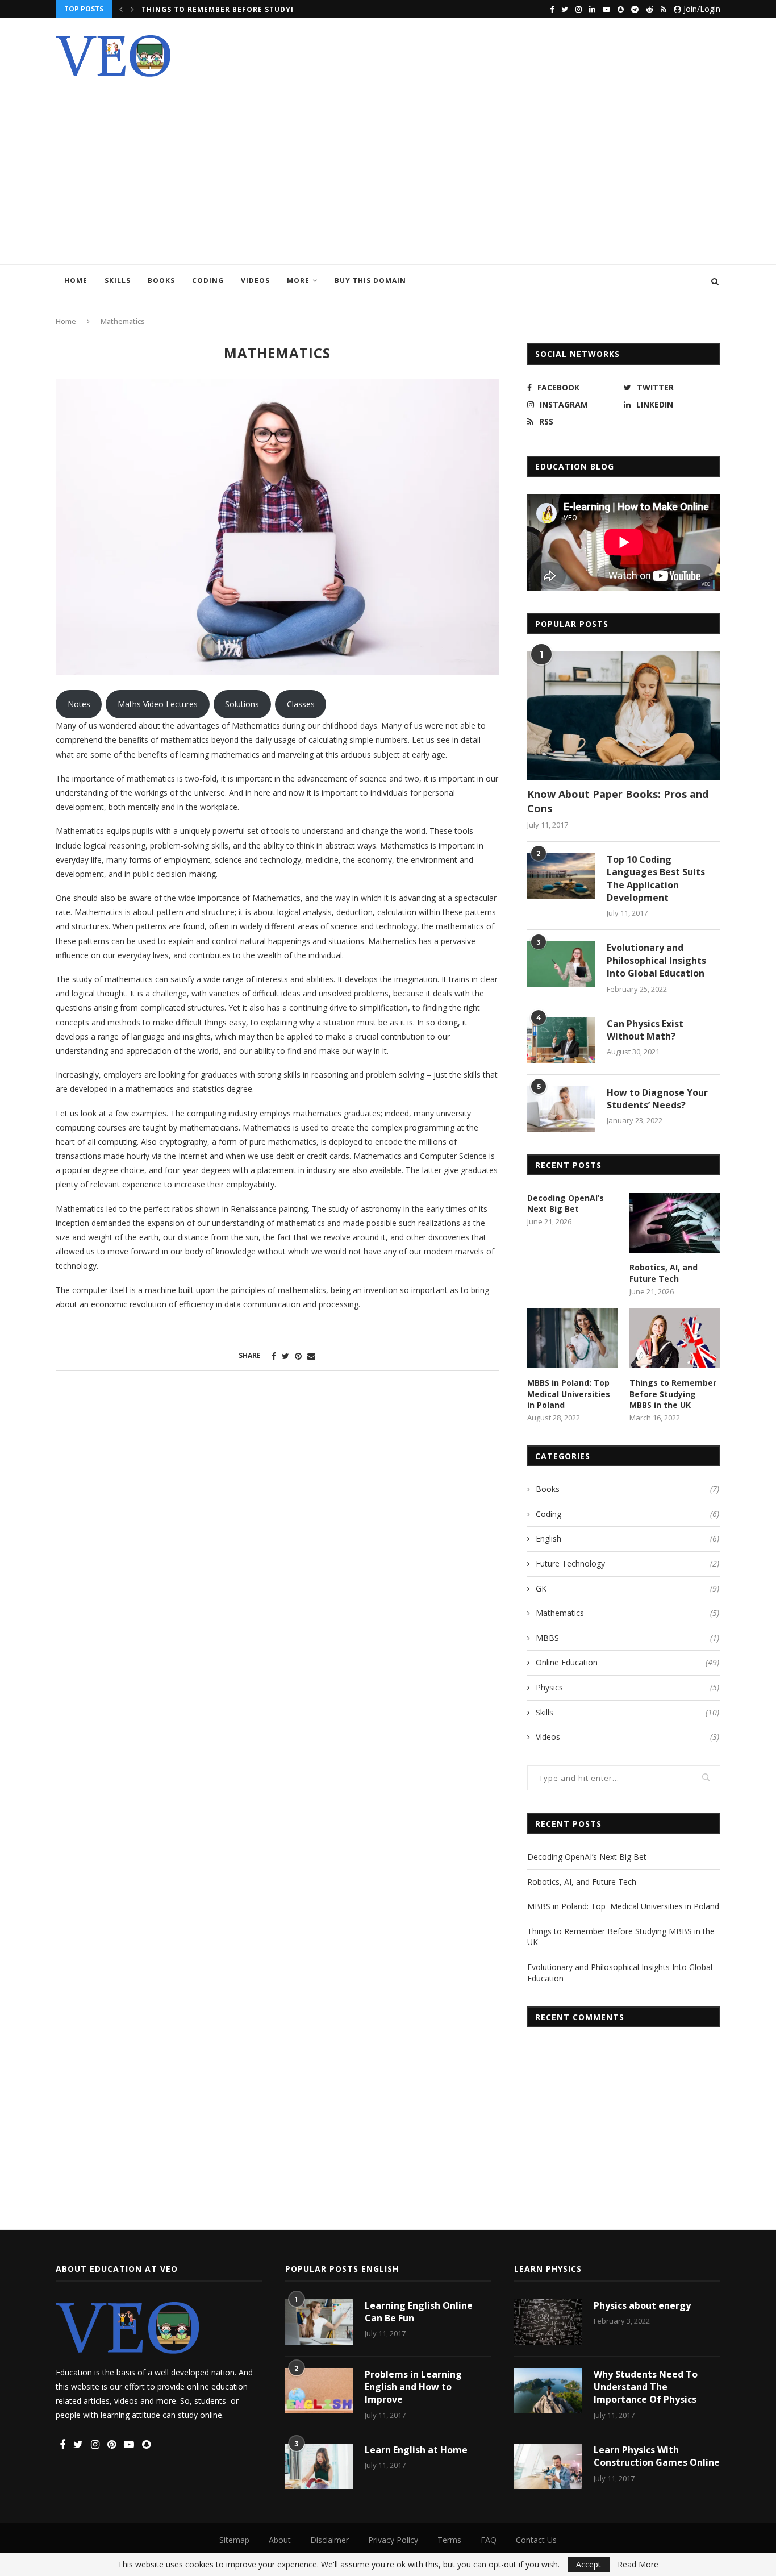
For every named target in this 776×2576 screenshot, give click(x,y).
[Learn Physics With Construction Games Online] (548, 2466)
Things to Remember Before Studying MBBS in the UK (673, 1394)
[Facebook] (552, 9)
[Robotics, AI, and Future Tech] (675, 1223)
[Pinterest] (112, 2445)
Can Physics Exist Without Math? (645, 1030)
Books (161, 281)
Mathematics (627, 1613)
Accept (589, 2564)
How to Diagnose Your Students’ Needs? (657, 1099)
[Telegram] (635, 9)
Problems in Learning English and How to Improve (413, 2387)
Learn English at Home (416, 2450)
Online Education (627, 1662)
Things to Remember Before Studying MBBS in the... (254, 9)
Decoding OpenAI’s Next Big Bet (566, 1204)
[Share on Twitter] (285, 1356)
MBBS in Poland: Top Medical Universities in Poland (570, 1394)
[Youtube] (606, 9)
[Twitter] (565, 9)
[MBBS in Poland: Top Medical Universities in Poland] (573, 1338)
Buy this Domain (370, 281)
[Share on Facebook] (274, 1356)
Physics (627, 1687)
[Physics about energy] (548, 2322)
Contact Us (536, 2540)
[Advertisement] (388, 162)
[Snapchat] (621, 9)
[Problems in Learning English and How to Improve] (319, 2391)
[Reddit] (650, 9)
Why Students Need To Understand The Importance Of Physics (646, 2387)
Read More (638, 2565)
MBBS (627, 1638)
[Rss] (664, 9)
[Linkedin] (592, 9)
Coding (208, 281)
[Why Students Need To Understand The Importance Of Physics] (548, 2391)
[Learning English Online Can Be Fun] (319, 2322)
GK (627, 1588)
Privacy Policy (393, 2540)
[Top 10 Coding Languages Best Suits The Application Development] (561, 876)
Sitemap (234, 2540)
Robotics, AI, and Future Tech (664, 1273)
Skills (118, 281)
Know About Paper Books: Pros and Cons (618, 801)
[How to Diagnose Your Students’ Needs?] (561, 1109)
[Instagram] (579, 9)
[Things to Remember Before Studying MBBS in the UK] (675, 1338)
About (280, 2540)
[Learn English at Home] (319, 2466)
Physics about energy (642, 2305)
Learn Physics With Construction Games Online (657, 2456)
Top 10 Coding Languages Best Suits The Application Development (656, 878)
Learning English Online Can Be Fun (419, 2312)
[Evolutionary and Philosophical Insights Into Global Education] (561, 964)
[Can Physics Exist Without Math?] (561, 1040)
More (298, 281)
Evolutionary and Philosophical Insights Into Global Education (656, 960)
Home (76, 281)
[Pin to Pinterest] (298, 1356)
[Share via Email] (311, 1356)
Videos (255, 281)
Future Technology (627, 1563)
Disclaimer (329, 2540)
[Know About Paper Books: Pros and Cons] (624, 716)
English (627, 1538)
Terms (449, 2540)
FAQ (489, 2540)
